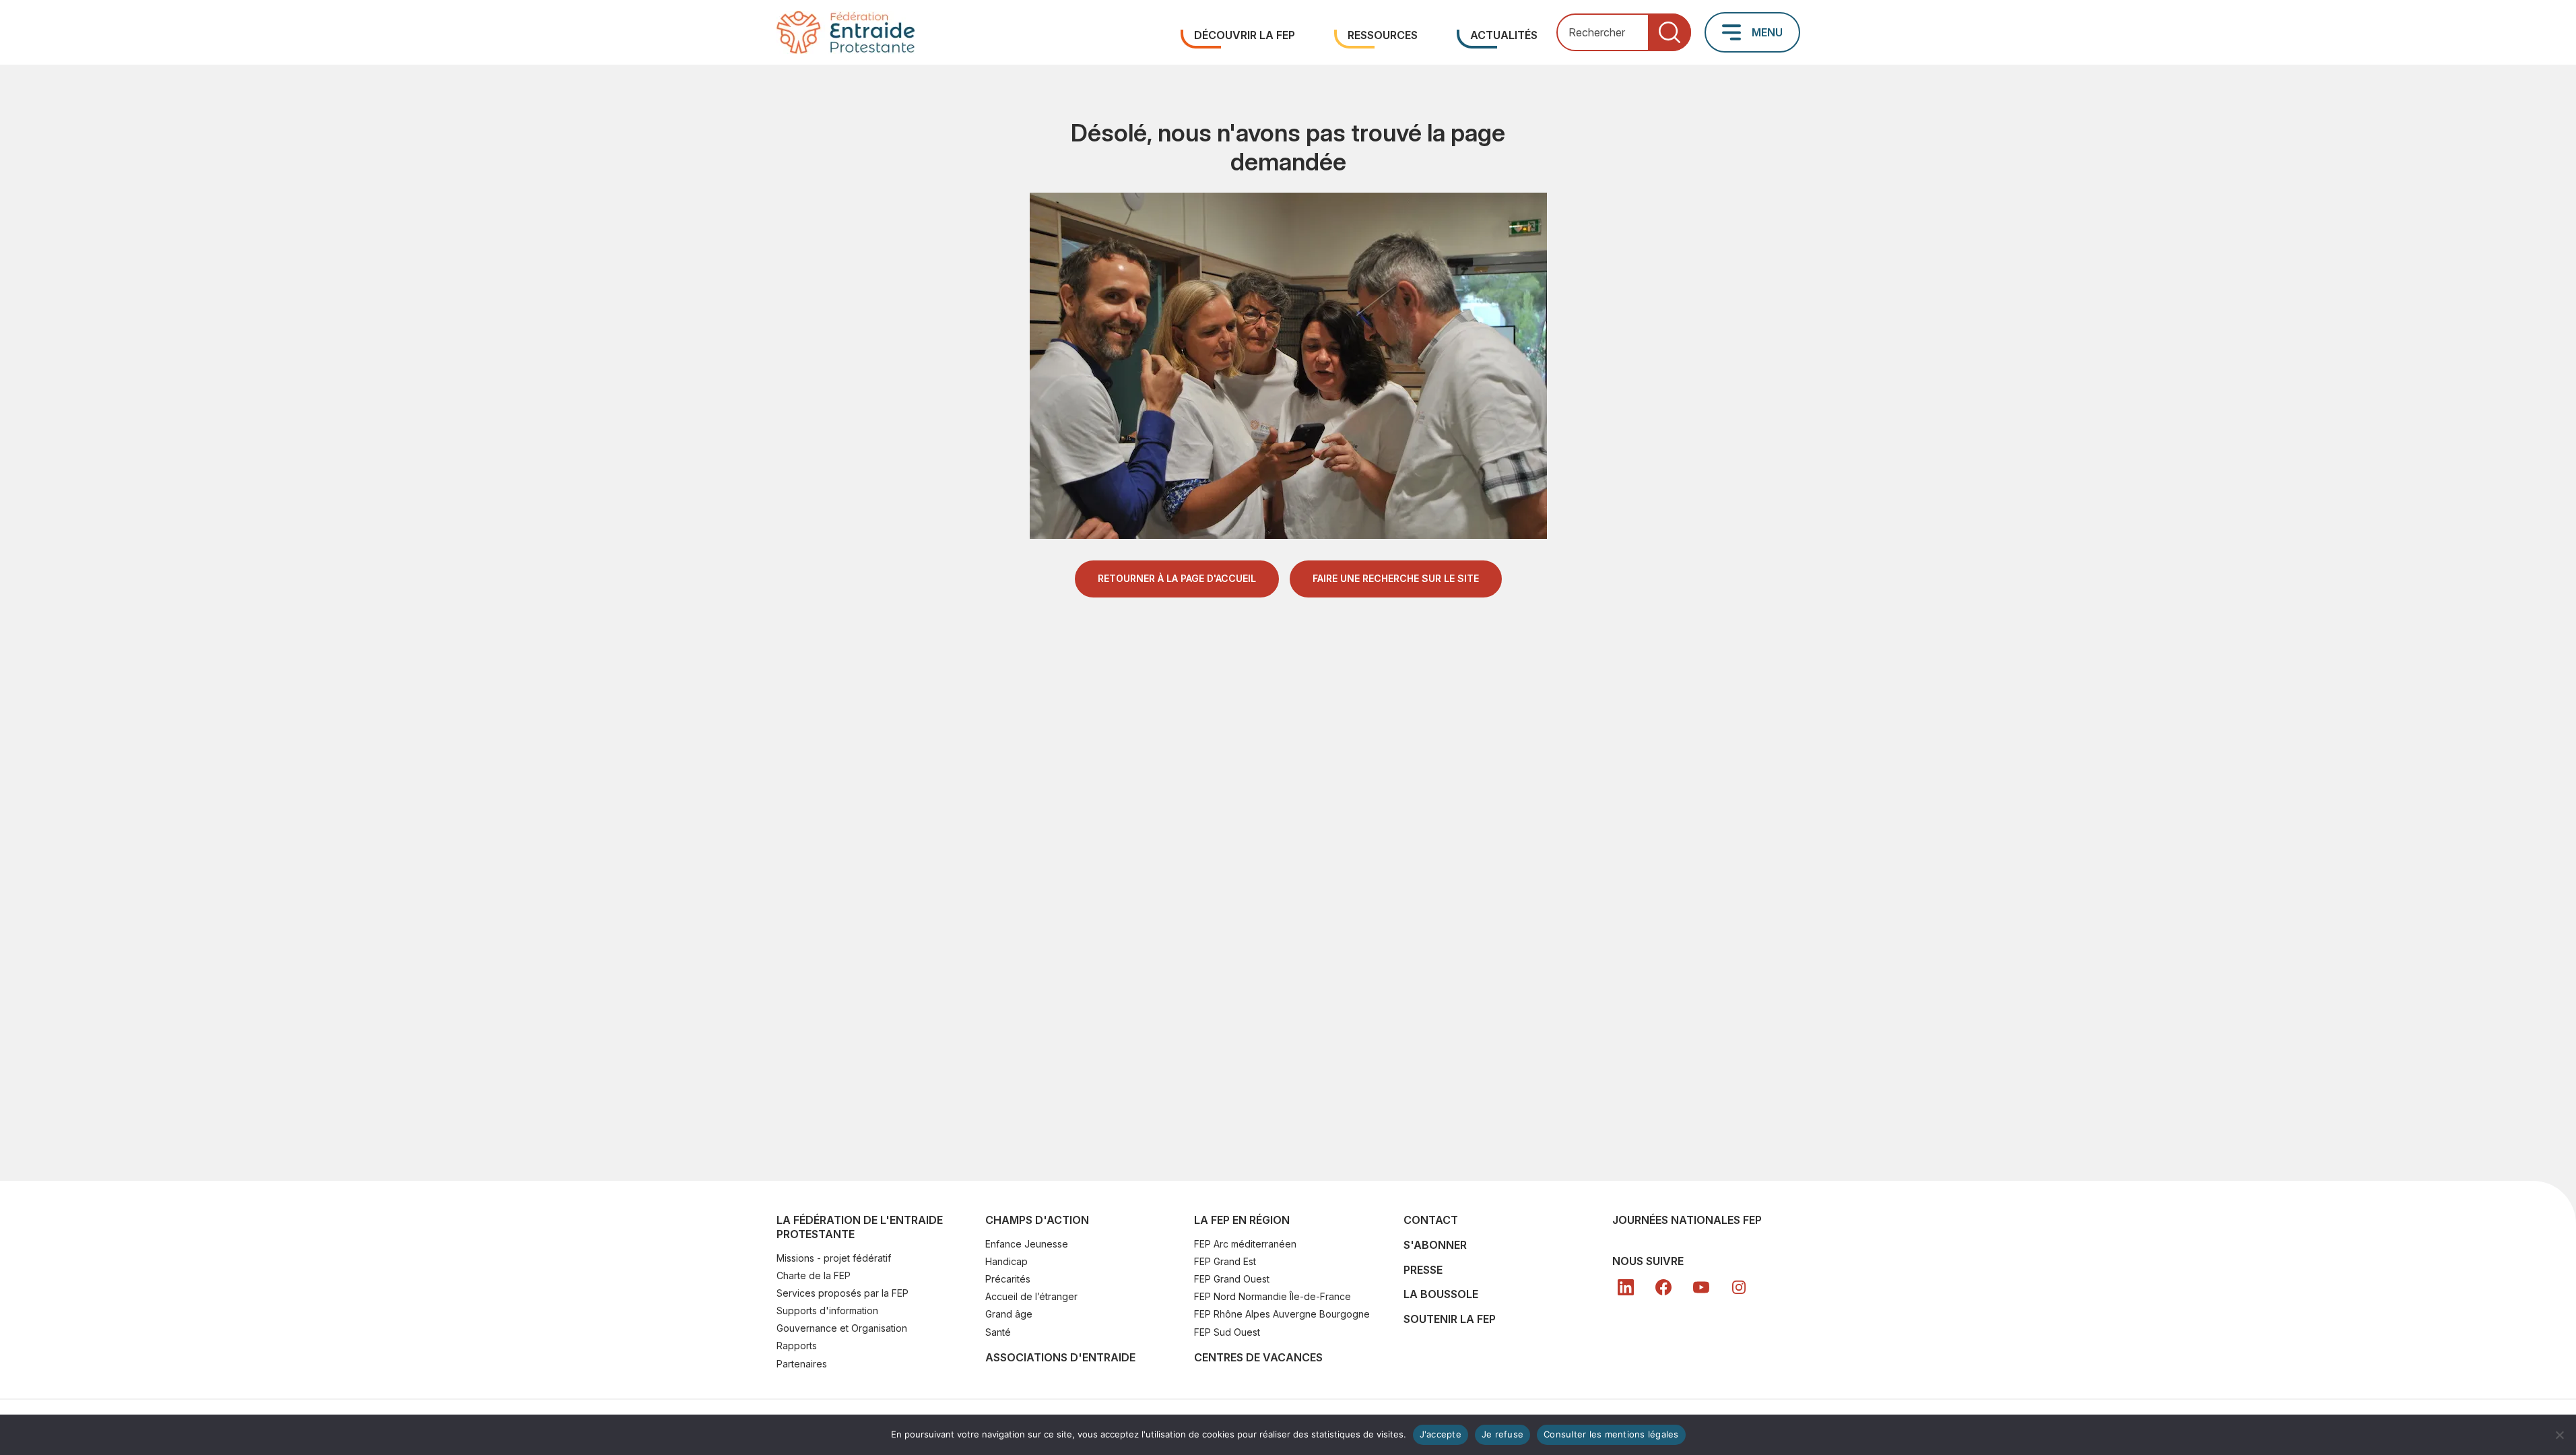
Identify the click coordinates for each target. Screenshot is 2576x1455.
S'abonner (1435, 1245)
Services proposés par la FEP (843, 1293)
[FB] (1663, 1287)
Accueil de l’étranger (1031, 1296)
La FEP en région (1242, 1220)
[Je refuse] (2559, 1435)
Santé (998, 1332)
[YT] (1701, 1287)
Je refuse (1502, 1434)
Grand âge (1009, 1314)
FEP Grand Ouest (1232, 1279)
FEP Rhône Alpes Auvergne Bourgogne (1282, 1314)
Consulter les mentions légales (1611, 1434)
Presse (1423, 1270)
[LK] (1626, 1287)
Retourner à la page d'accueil (1177, 578)
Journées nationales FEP (1687, 1220)
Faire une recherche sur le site (1396, 578)
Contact (1431, 1220)
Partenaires (802, 1364)
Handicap (1006, 1261)
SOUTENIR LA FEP (1450, 1319)
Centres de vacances (1258, 1357)
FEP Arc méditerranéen (1245, 1244)
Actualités (1504, 35)
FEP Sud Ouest (1227, 1332)
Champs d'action (1037, 1220)
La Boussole (1441, 1294)
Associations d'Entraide (1060, 1357)
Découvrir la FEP (1245, 35)
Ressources (1383, 35)
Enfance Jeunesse (1027, 1244)
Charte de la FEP (814, 1275)
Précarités (1008, 1279)
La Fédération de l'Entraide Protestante (860, 1227)
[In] (1739, 1287)
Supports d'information (827, 1311)
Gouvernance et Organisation (842, 1328)
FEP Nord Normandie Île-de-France (1273, 1296)
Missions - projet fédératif (834, 1258)
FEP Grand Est (1225, 1261)
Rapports (797, 1346)
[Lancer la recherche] (1670, 33)
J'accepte (1441, 1434)
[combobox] (1624, 33)
